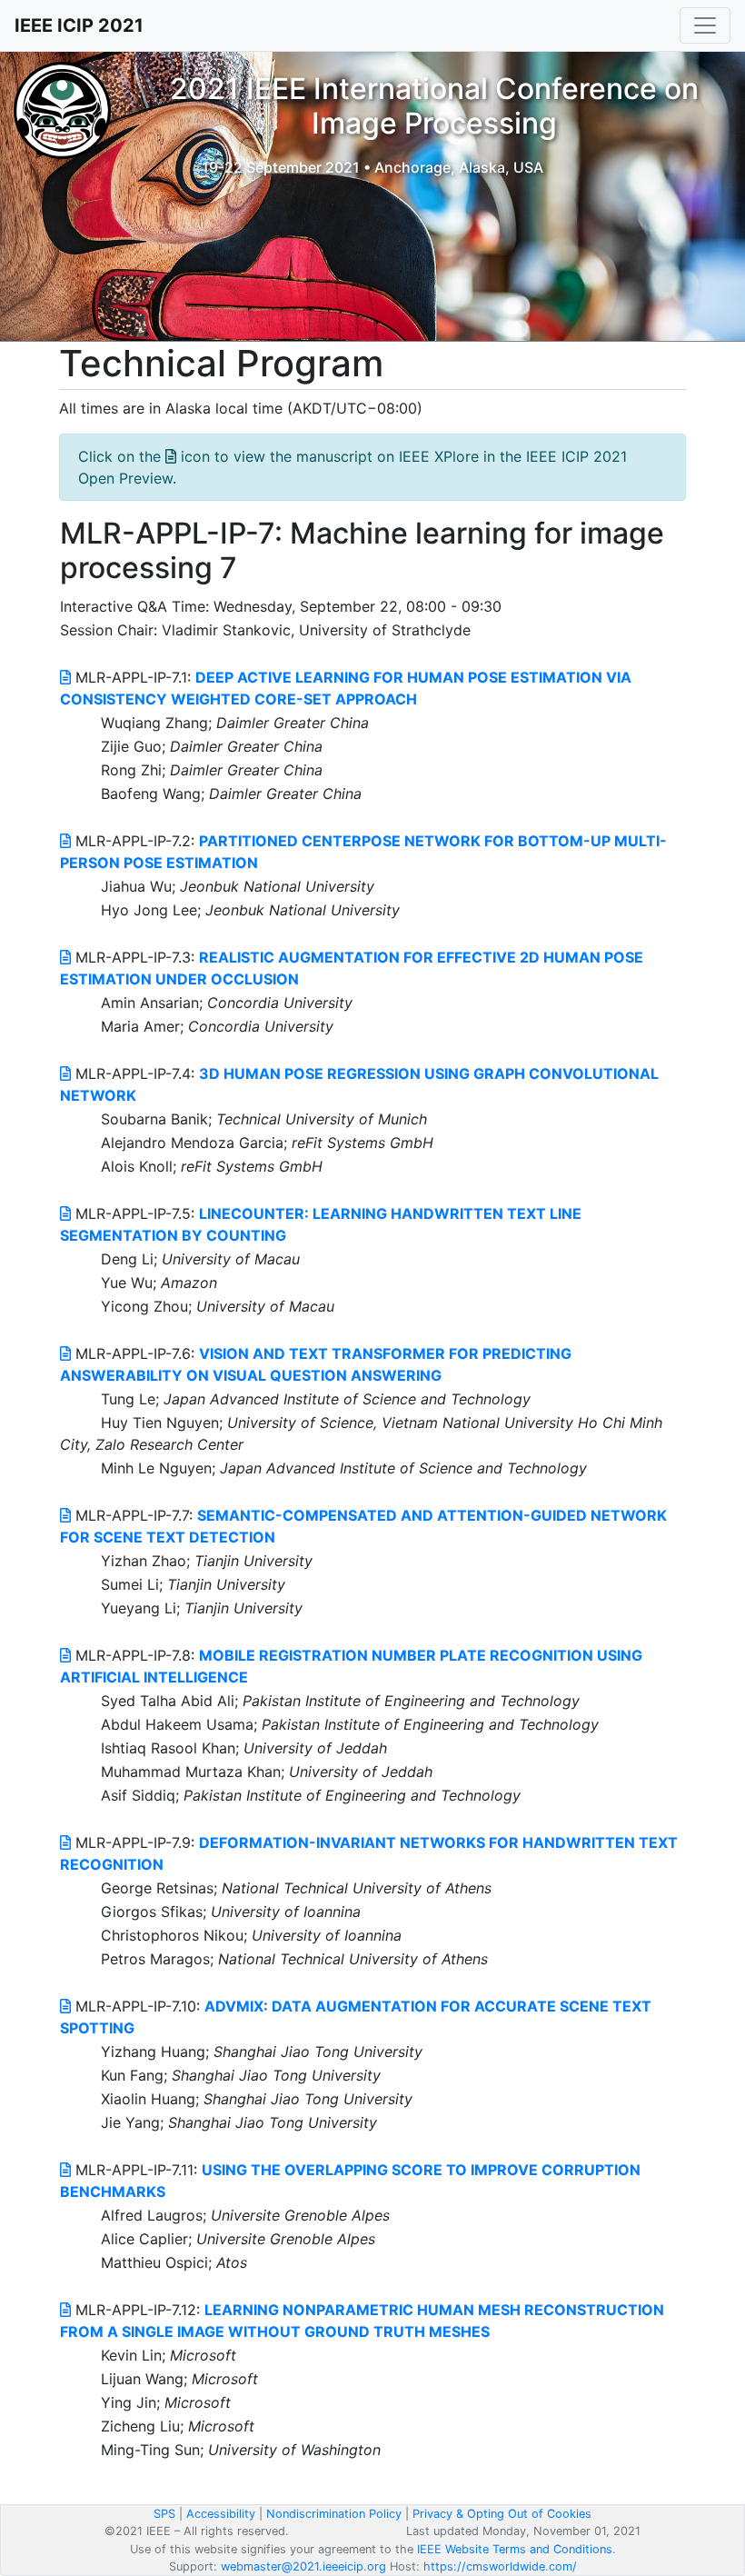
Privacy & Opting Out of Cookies (502, 2514)
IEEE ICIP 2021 (79, 25)
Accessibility (221, 2514)
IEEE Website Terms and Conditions (515, 2549)
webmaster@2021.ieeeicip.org (303, 2566)
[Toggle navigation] (705, 25)
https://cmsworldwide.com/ (500, 2566)
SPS (164, 2514)
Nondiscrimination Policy (334, 2514)
